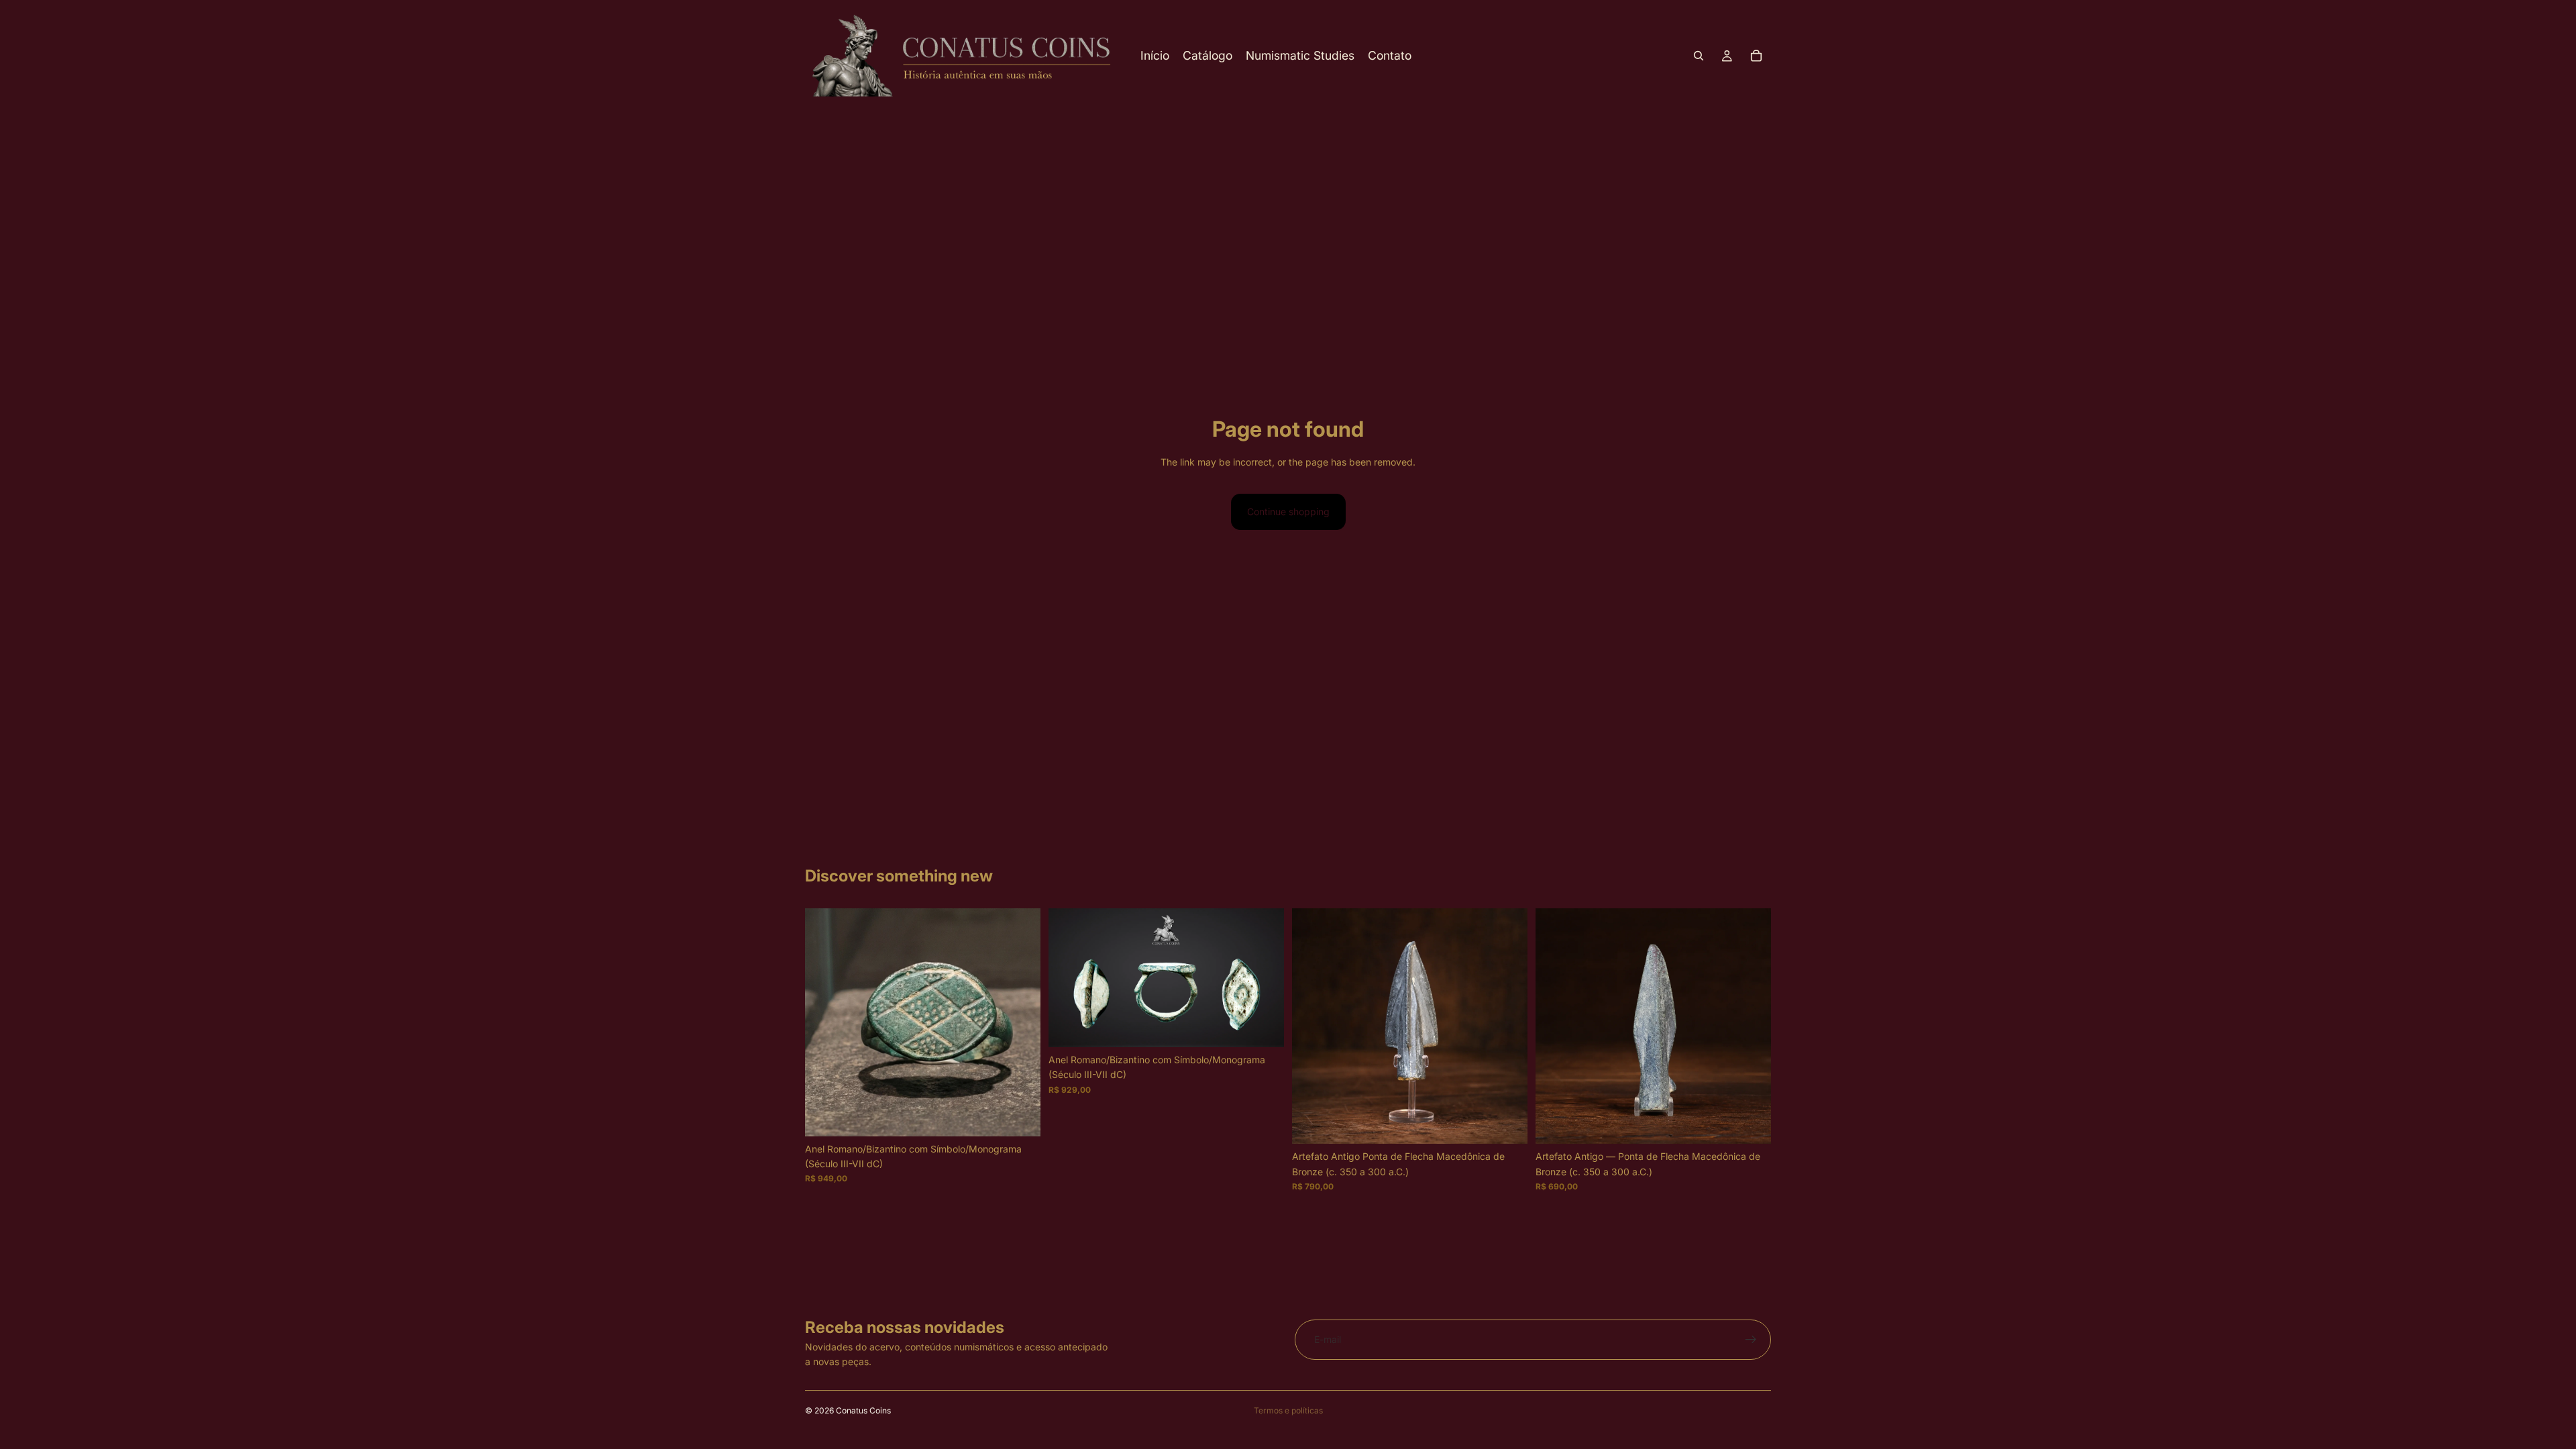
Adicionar (1031, 1115)
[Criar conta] (1751, 1340)
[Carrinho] (1756, 56)
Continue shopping (1288, 512)
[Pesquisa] (1699, 56)
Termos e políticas (1288, 1410)
